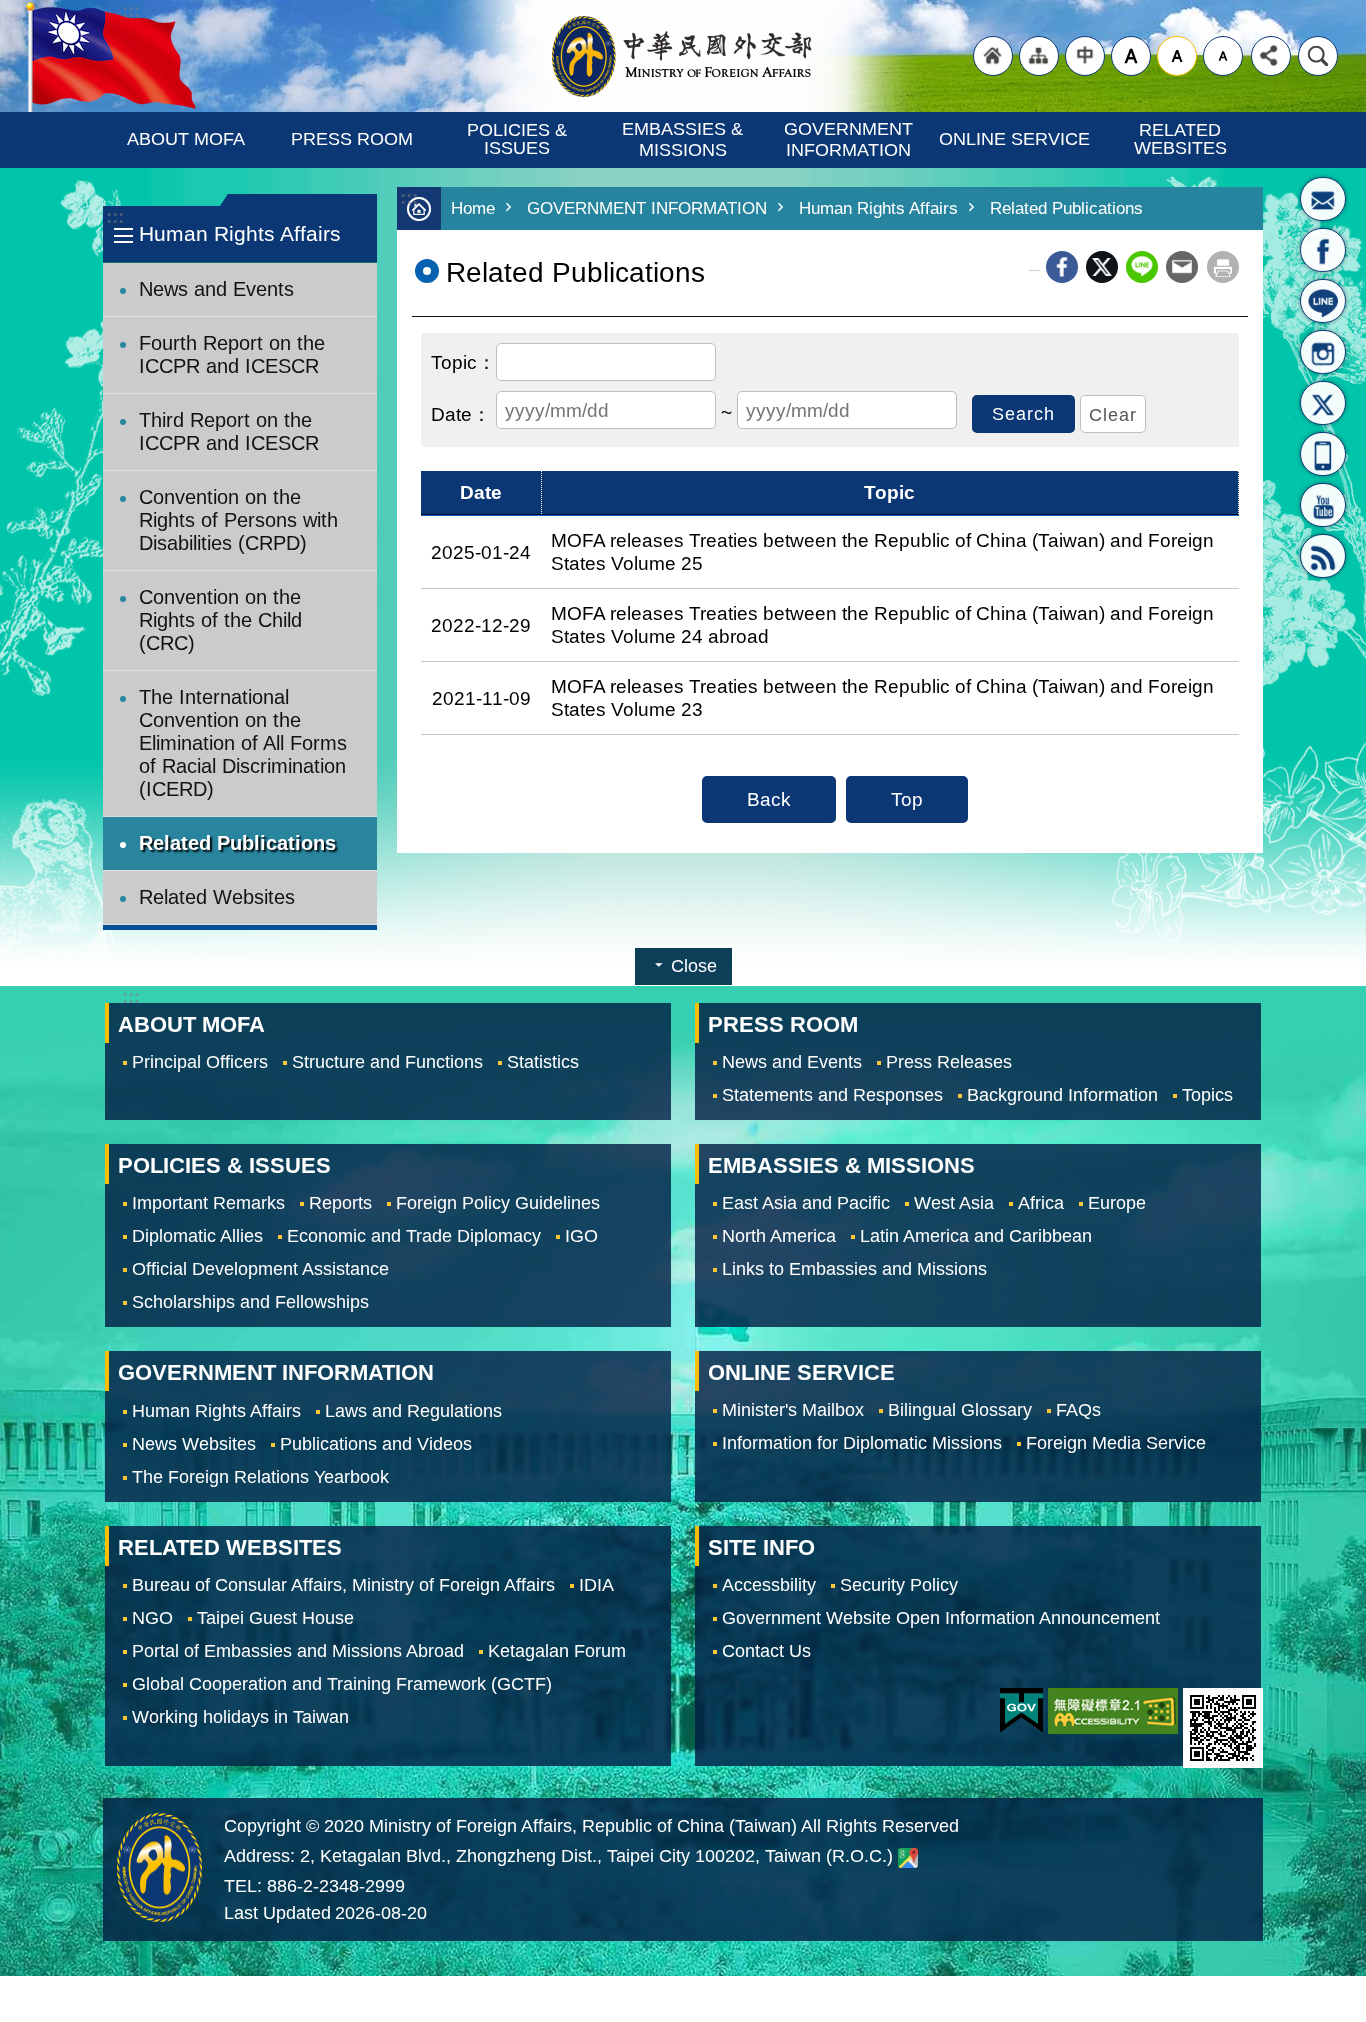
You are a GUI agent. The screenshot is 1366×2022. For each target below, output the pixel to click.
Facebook (1062, 267)
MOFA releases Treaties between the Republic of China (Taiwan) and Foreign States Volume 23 (882, 697)
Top (907, 799)
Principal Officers (200, 1062)
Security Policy (899, 1585)
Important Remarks (208, 1203)
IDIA (596, 1585)
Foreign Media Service (1116, 1444)
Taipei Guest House (275, 1618)
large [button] (1131, 56)
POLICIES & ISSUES (519, 139)
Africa (1041, 1203)
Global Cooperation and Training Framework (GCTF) (342, 1684)
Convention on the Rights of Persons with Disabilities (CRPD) (238, 520)
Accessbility (769, 1585)
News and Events (216, 289)
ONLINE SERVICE (1014, 139)
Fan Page (1323, 250)
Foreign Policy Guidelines (498, 1203)
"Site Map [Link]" (1039, 56)
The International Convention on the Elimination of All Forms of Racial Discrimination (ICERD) (243, 743)
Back (769, 799)
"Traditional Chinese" (1085, 56)
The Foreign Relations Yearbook (260, 1477)
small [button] (1223, 56)
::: (115, 216)
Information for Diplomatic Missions (862, 1444)
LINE (1323, 301)
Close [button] (694, 966)
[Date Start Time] (461, 412)
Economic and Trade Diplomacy (414, 1236)
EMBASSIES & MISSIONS (685, 139)
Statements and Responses (832, 1095)
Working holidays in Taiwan (240, 1717)
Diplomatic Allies (197, 1236)
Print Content (1223, 267)
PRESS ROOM (352, 139)
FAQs (1078, 1411)
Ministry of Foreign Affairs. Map (908, 1857)
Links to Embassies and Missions (854, 1269)
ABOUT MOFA (186, 139)
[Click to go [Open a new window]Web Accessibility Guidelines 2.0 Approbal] (1113, 1711)
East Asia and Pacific (806, 1203)
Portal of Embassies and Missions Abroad (298, 1651)
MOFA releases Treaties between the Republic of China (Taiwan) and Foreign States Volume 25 (882, 551)
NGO (152, 1618)
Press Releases (949, 1062)
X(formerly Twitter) (1323, 403)
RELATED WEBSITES (1180, 139)
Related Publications (237, 843)
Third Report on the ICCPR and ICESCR (229, 431)
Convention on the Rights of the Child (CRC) (220, 620)
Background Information (1062, 1095)
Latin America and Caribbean (976, 1236)
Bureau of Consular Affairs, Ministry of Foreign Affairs (343, 1585)
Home (473, 208)
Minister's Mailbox (1323, 199)
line (1142, 267)
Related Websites (217, 897)
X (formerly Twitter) (1102, 267)
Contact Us (766, 1651)
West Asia (954, 1203)
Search (1318, 56)
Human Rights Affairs (878, 208)
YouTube (1323, 505)
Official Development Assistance (260, 1269)
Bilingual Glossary (960, 1411)
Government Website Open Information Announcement (941, 1618)
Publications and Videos (376, 1444)
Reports (340, 1203)
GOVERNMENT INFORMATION (851, 139)
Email (1182, 267)
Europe (1117, 1203)
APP (1323, 454)
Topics (1207, 1095)
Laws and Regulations (413, 1411)
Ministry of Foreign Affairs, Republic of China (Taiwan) (683, 56)
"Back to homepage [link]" (993, 56)
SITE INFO (761, 1547)
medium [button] (1177, 56)
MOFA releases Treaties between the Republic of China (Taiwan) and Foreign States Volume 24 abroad (882, 624)
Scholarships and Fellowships (250, 1302)
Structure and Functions (387, 1062)
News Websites (194, 1444)
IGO (581, 1236)
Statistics (543, 1062)
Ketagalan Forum (557, 1651)
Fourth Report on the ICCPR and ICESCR (232, 354)
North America (779, 1236)
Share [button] (1271, 56)
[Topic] (463, 360)
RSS (1323, 556)
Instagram (1323, 352)
